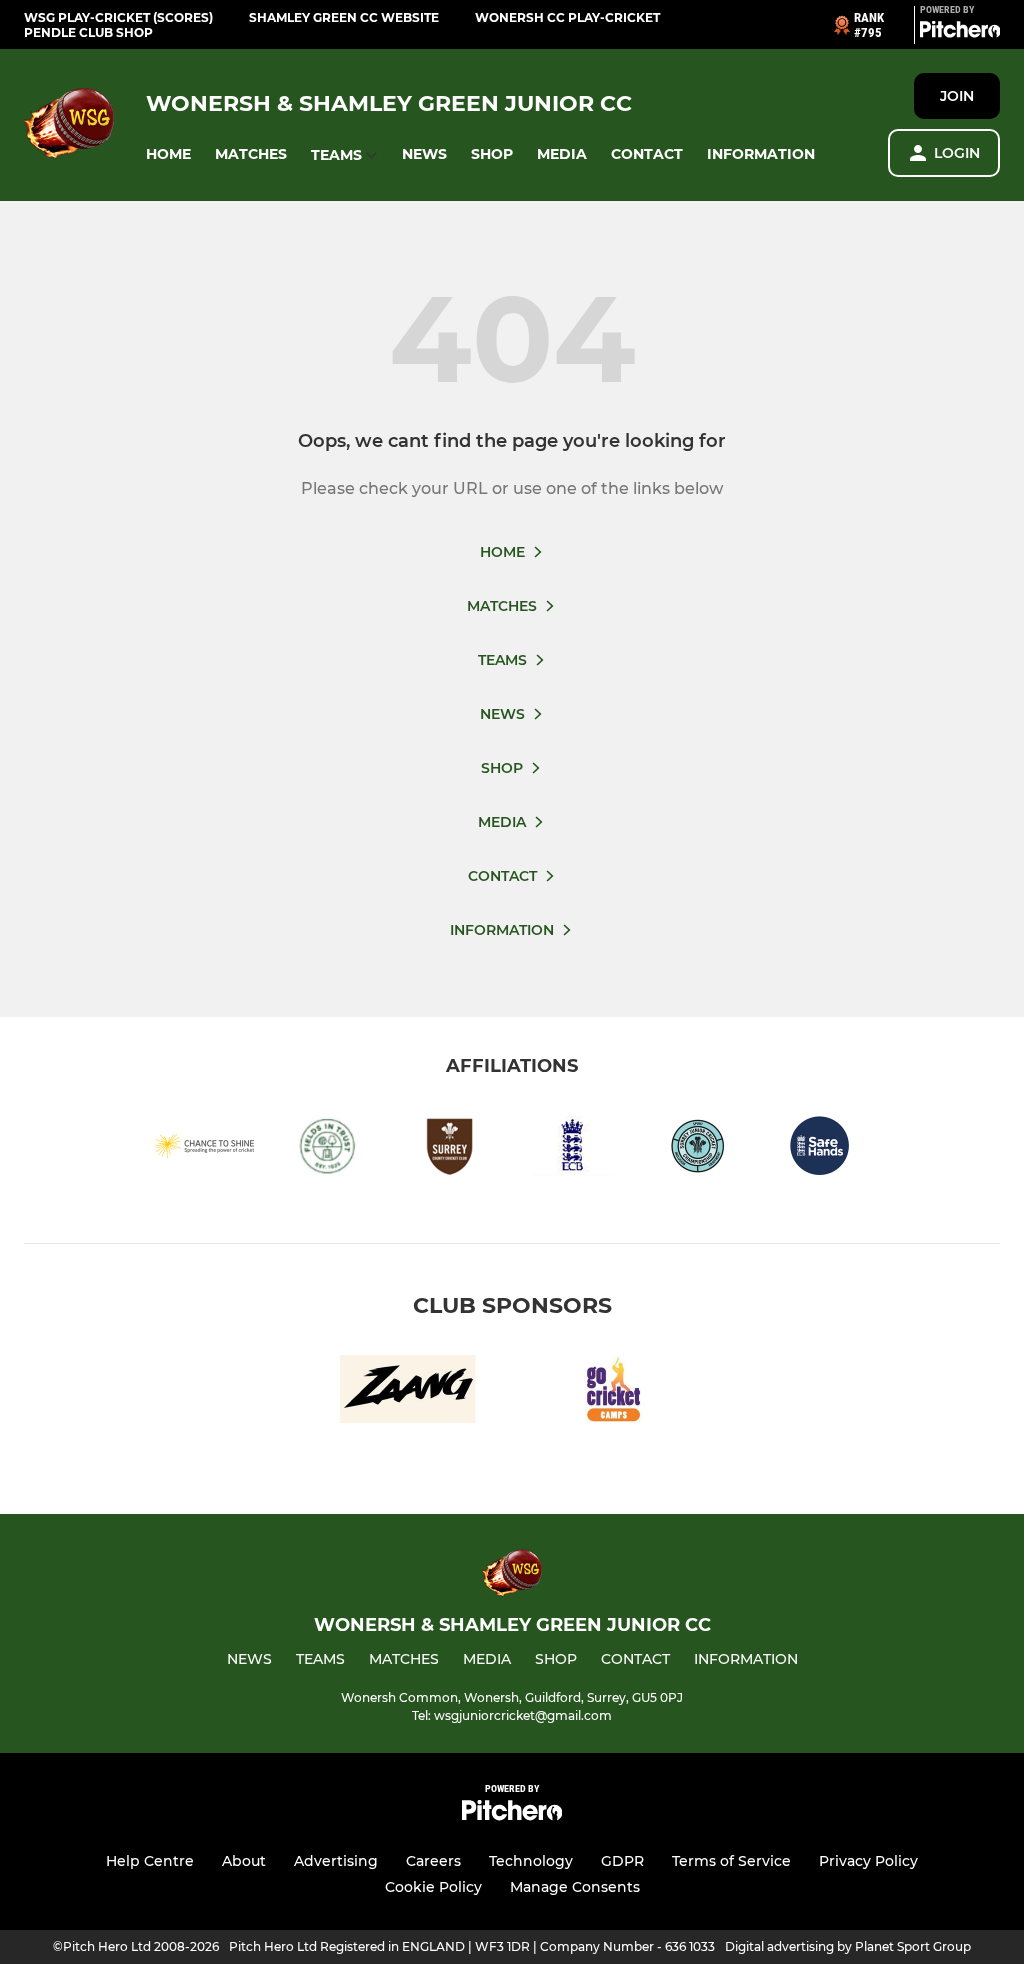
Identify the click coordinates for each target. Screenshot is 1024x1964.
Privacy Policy (868, 1861)
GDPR (622, 1861)
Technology (531, 1861)
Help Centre (150, 1861)
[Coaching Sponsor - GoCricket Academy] (616, 1392)
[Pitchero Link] (960, 33)
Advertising (336, 1861)
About (244, 1861)
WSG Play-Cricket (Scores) (118, 17)
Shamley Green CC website (344, 17)
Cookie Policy (433, 1887)
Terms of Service (731, 1861)
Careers (433, 1861)
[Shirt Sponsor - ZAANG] (408, 1392)
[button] (168, 154)
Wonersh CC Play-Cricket (567, 17)
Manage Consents (575, 1887)
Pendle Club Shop (88, 32)
